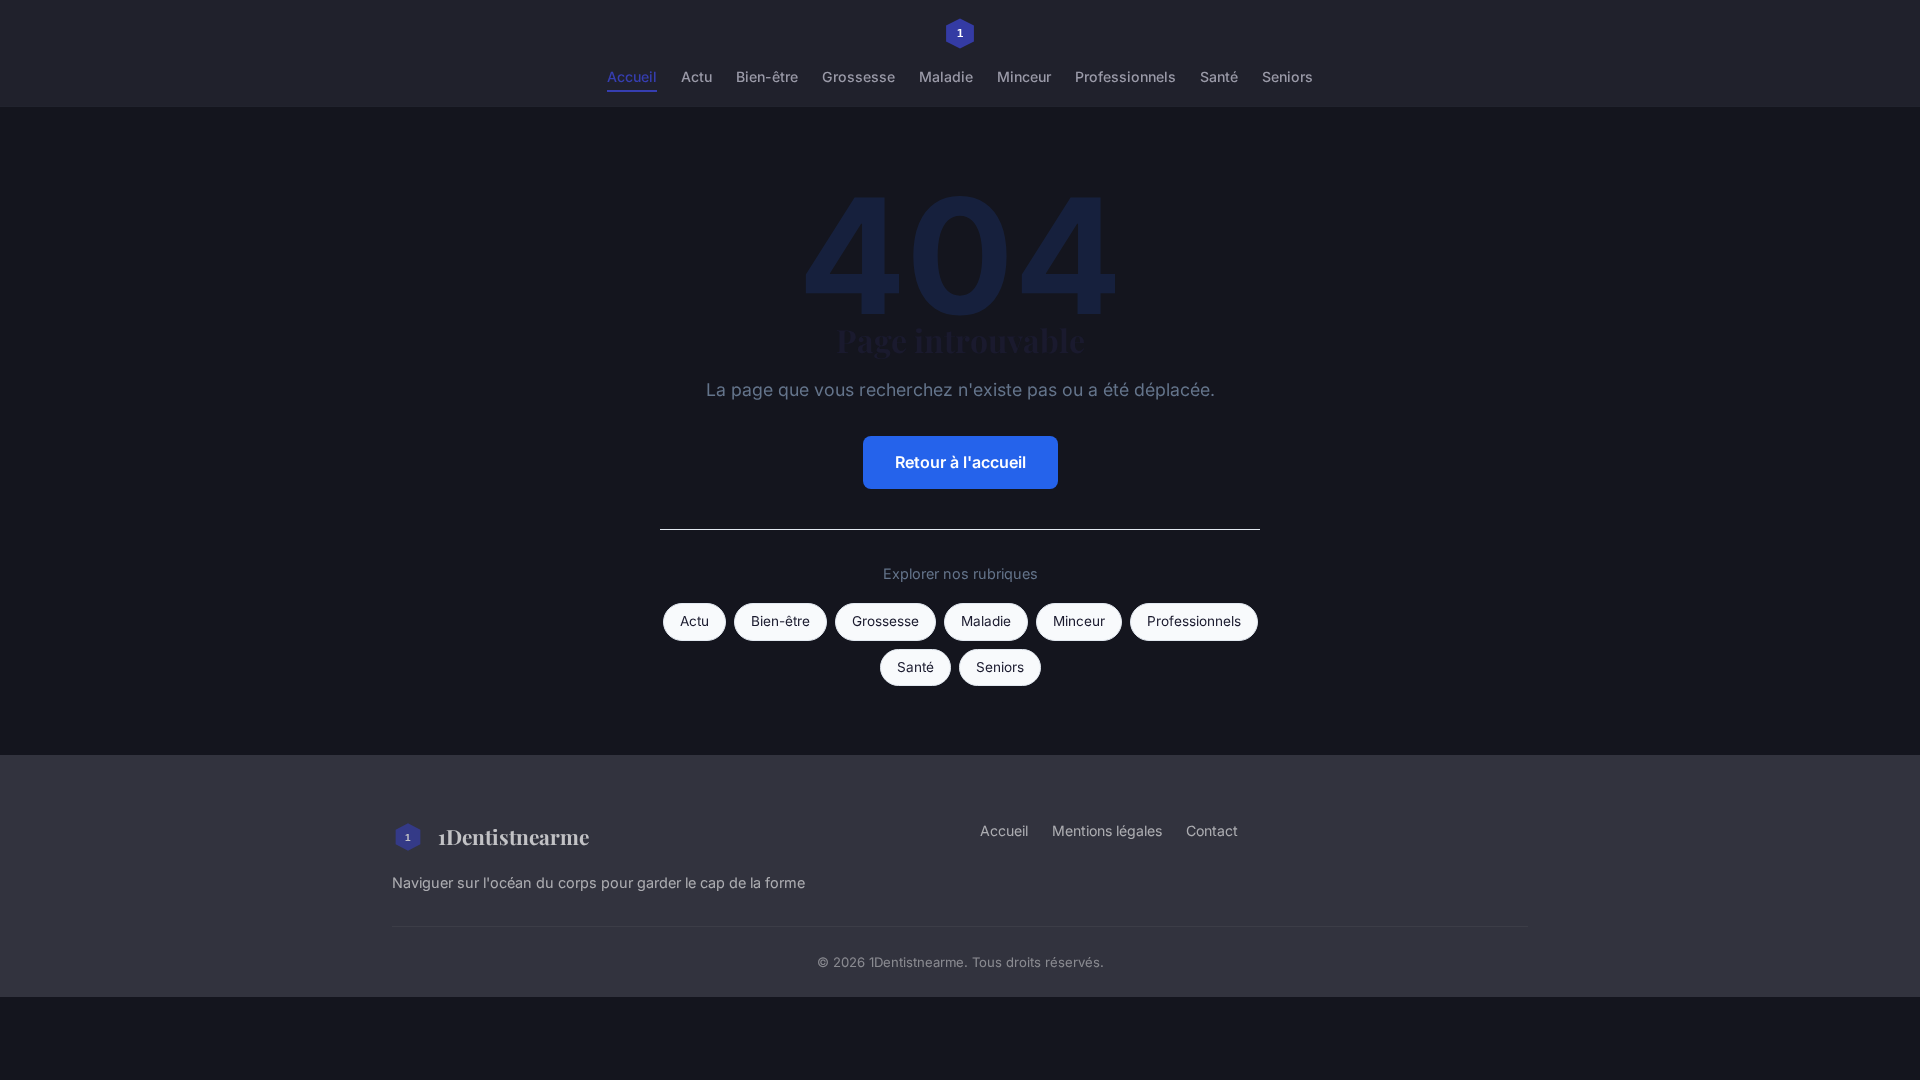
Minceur (1024, 76)
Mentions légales (1107, 830)
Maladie (946, 76)
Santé (1219, 76)
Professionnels (1125, 76)
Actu (696, 76)
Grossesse (858, 76)
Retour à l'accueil (960, 462)
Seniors (1287, 76)
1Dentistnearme (513, 836)
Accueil (632, 76)
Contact (1212, 830)
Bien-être (767, 76)
